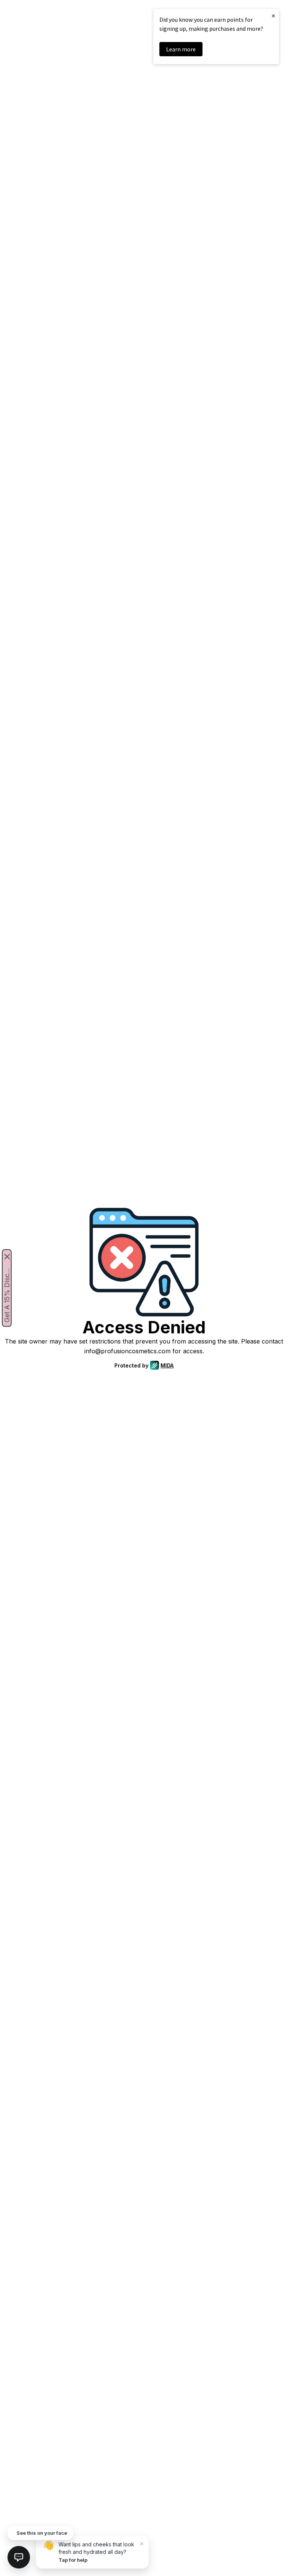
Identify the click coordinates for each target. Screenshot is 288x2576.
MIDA (167, 1365)
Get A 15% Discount (7, 1294)
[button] (19, 2557)
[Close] (7, 1257)
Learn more (181, 49)
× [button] (273, 16)
